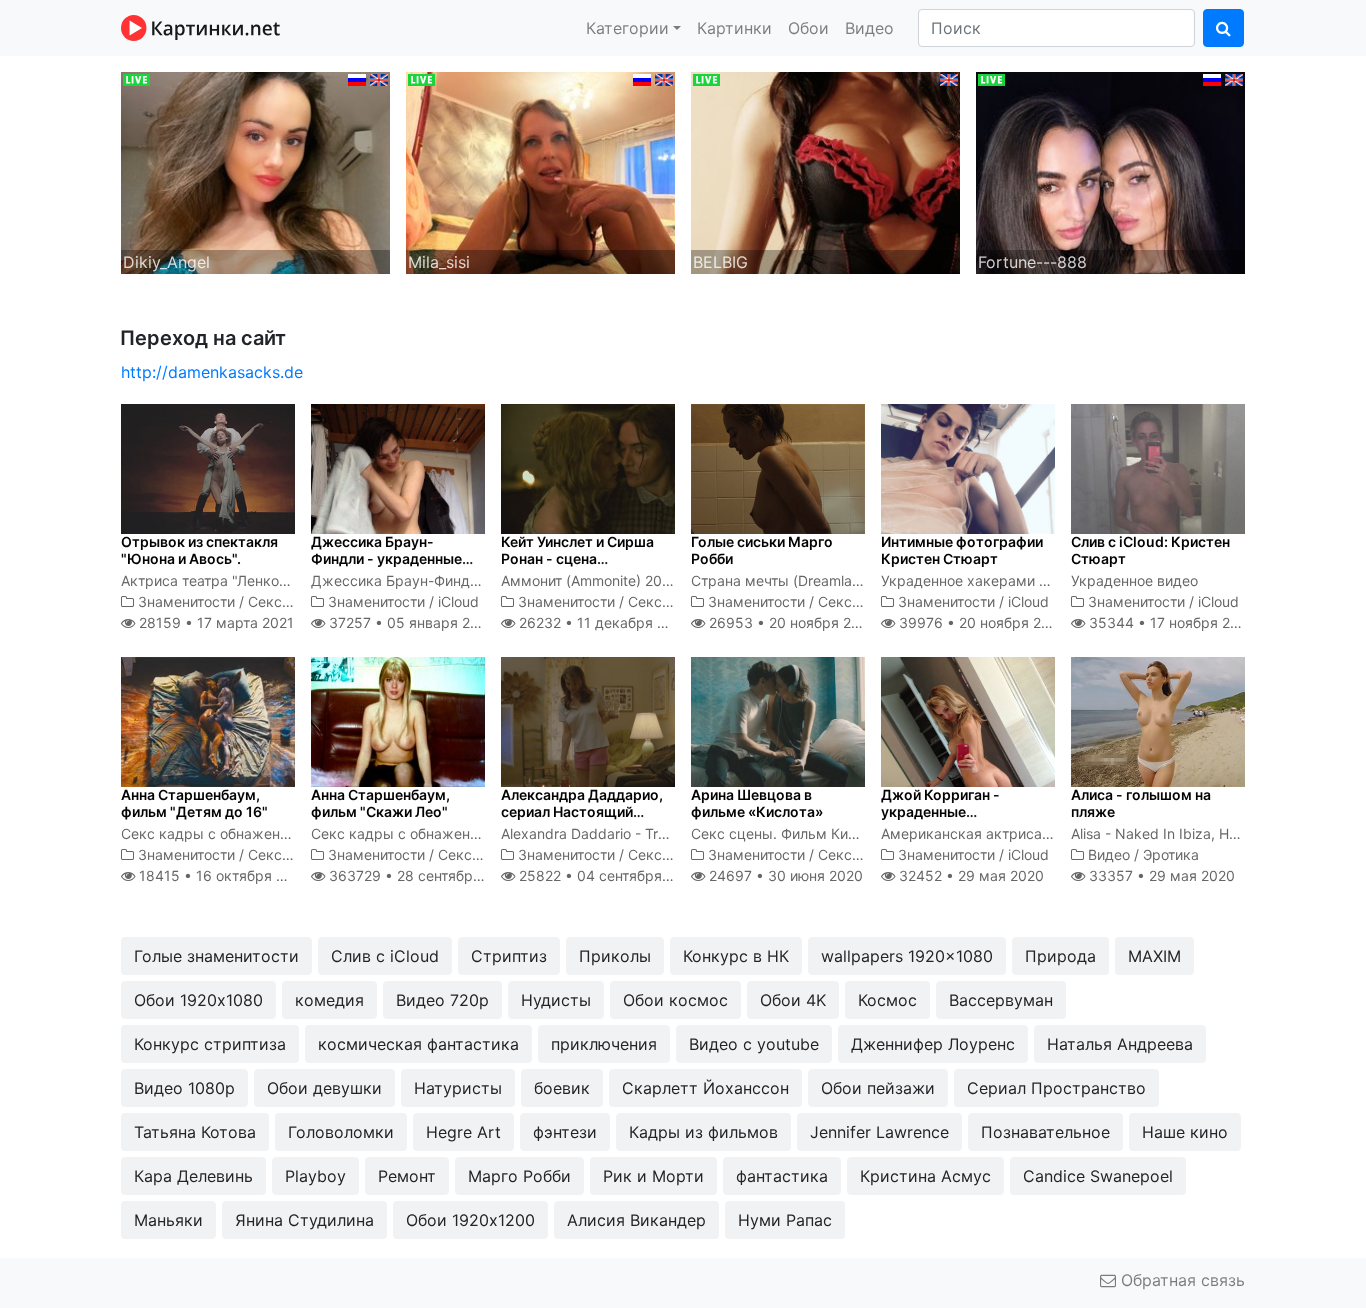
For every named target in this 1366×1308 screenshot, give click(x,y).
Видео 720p (442, 1000)
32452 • (969, 875)
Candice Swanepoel (1098, 1176)
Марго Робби (519, 1176)
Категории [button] (627, 28)
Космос (887, 1000)
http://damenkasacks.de (212, 372)
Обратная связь (1180, 1280)
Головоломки (341, 1132)
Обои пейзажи (878, 1088)
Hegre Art (463, 1132)
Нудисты (556, 1000)
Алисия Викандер (636, 1220)
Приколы (615, 956)
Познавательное (1045, 1132)
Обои (808, 28)
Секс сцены (289, 601)
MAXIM (1154, 956)
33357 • (1160, 875)
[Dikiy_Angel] (255, 171)
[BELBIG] (825, 171)
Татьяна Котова (195, 1132)
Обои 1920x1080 (198, 1000)
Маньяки (168, 1220)
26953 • (791, 622)
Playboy (315, 1176)
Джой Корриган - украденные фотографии (940, 811)
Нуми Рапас (785, 1220)
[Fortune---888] (1110, 171)
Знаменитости (186, 601)
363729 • (422, 875)
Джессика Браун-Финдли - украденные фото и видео (386, 558)
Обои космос (675, 1000)
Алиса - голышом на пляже (1141, 803)
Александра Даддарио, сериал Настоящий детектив (582, 811)
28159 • (214, 622)
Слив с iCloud (385, 956)
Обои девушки (324, 1088)
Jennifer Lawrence (879, 1132)
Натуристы (458, 1088)
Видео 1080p (184, 1088)
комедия (329, 1000)
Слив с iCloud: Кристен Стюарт (1150, 550)
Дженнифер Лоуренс (933, 1044)
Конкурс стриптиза (210, 1044)
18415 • (222, 875)
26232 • (603, 622)
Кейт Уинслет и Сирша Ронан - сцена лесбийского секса (577, 558)
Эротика (1171, 854)
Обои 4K (793, 1000)
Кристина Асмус (925, 1176)
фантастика (782, 1176)
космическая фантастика (418, 1044)
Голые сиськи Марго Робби (762, 550)
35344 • (1170, 622)
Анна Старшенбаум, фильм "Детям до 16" (194, 803)
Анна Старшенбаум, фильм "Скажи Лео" (380, 803)
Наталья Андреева (1120, 1044)
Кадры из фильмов (703, 1132)
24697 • (784, 875)
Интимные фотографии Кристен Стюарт (962, 550)
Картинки (734, 28)
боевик (562, 1088)
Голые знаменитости (216, 956)
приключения (604, 1044)
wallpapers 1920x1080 (907, 956)
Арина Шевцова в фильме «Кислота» (757, 803)
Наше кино (1185, 1132)
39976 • (981, 622)
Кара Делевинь (193, 1176)
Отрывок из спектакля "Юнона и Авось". (199, 550)
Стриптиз (509, 956)
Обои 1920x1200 (470, 1220)
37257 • (409, 622)
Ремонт (407, 1176)
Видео (869, 28)
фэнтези (565, 1132)
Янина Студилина (304, 1220)
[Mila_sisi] (540, 171)
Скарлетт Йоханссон (705, 1088)
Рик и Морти (653, 1176)
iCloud (458, 601)
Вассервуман (1001, 1000)
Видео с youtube (754, 1044)
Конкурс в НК (736, 956)
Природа (1060, 956)
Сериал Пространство (1056, 1088)
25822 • (607, 875)
